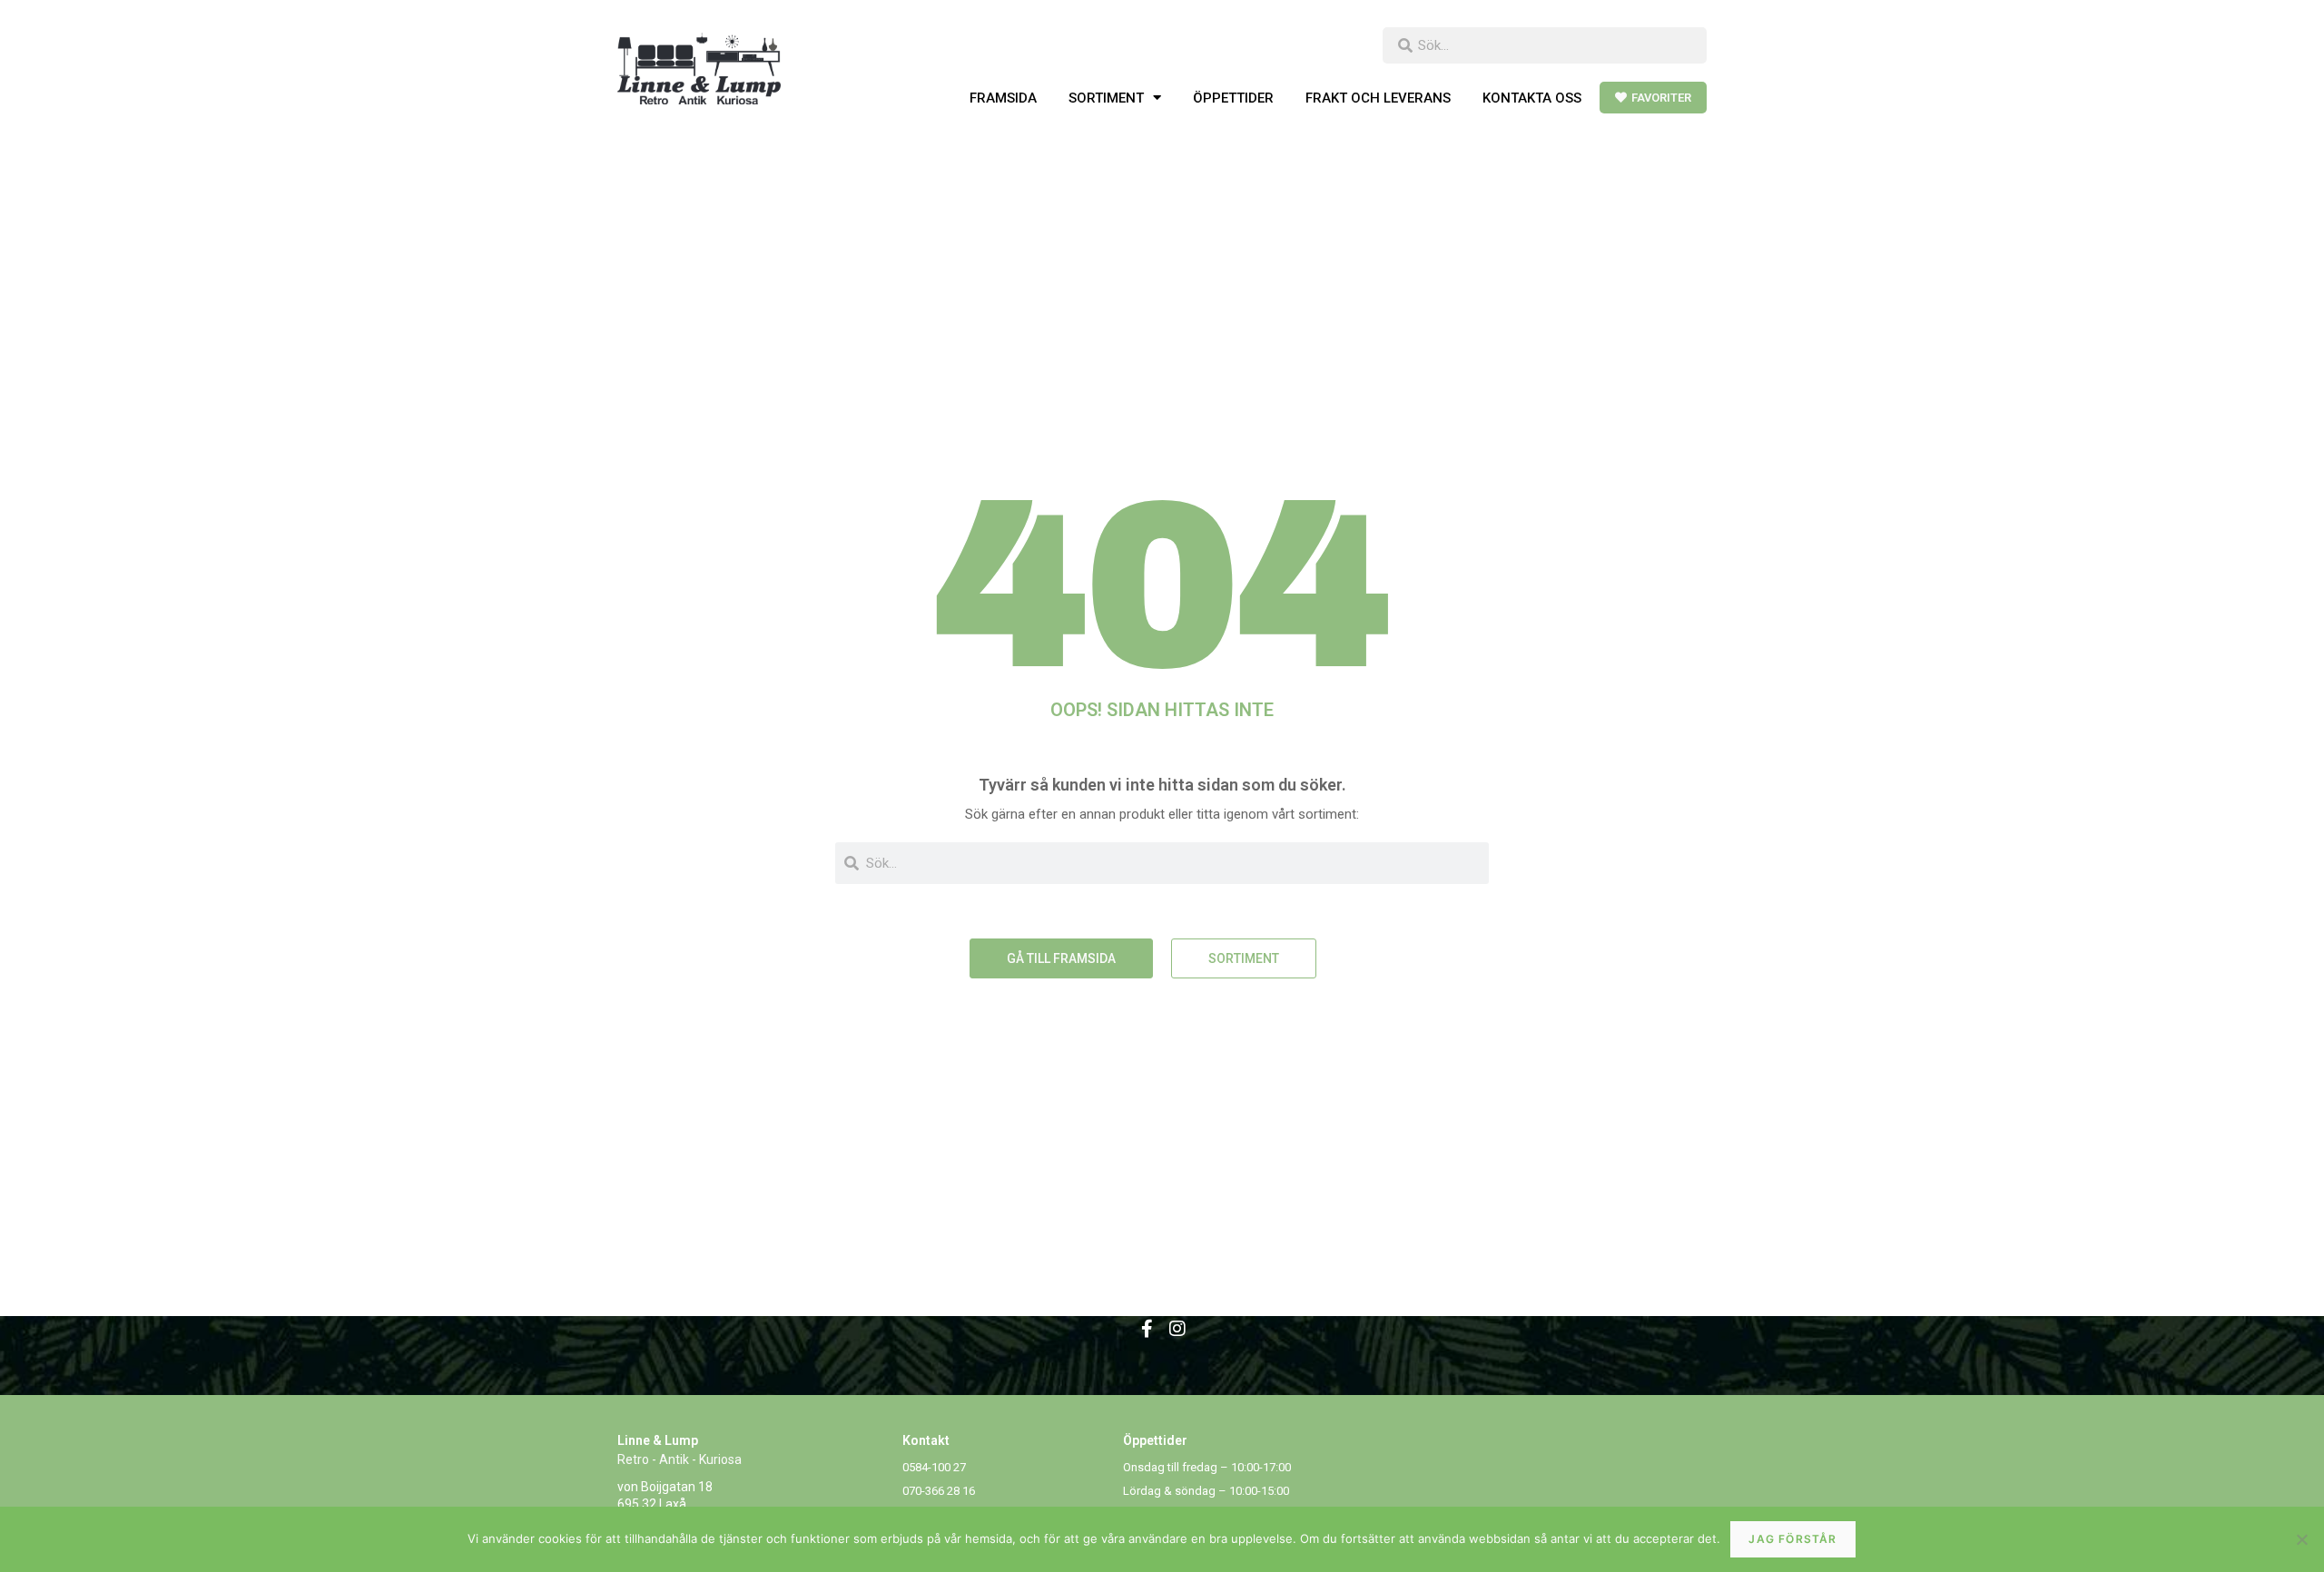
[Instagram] (1177, 1329)
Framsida (1003, 98)
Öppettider (1233, 98)
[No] (2301, 1539)
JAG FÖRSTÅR (1792, 1539)
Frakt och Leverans (1378, 98)
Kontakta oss (1532, 98)
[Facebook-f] (1147, 1329)
